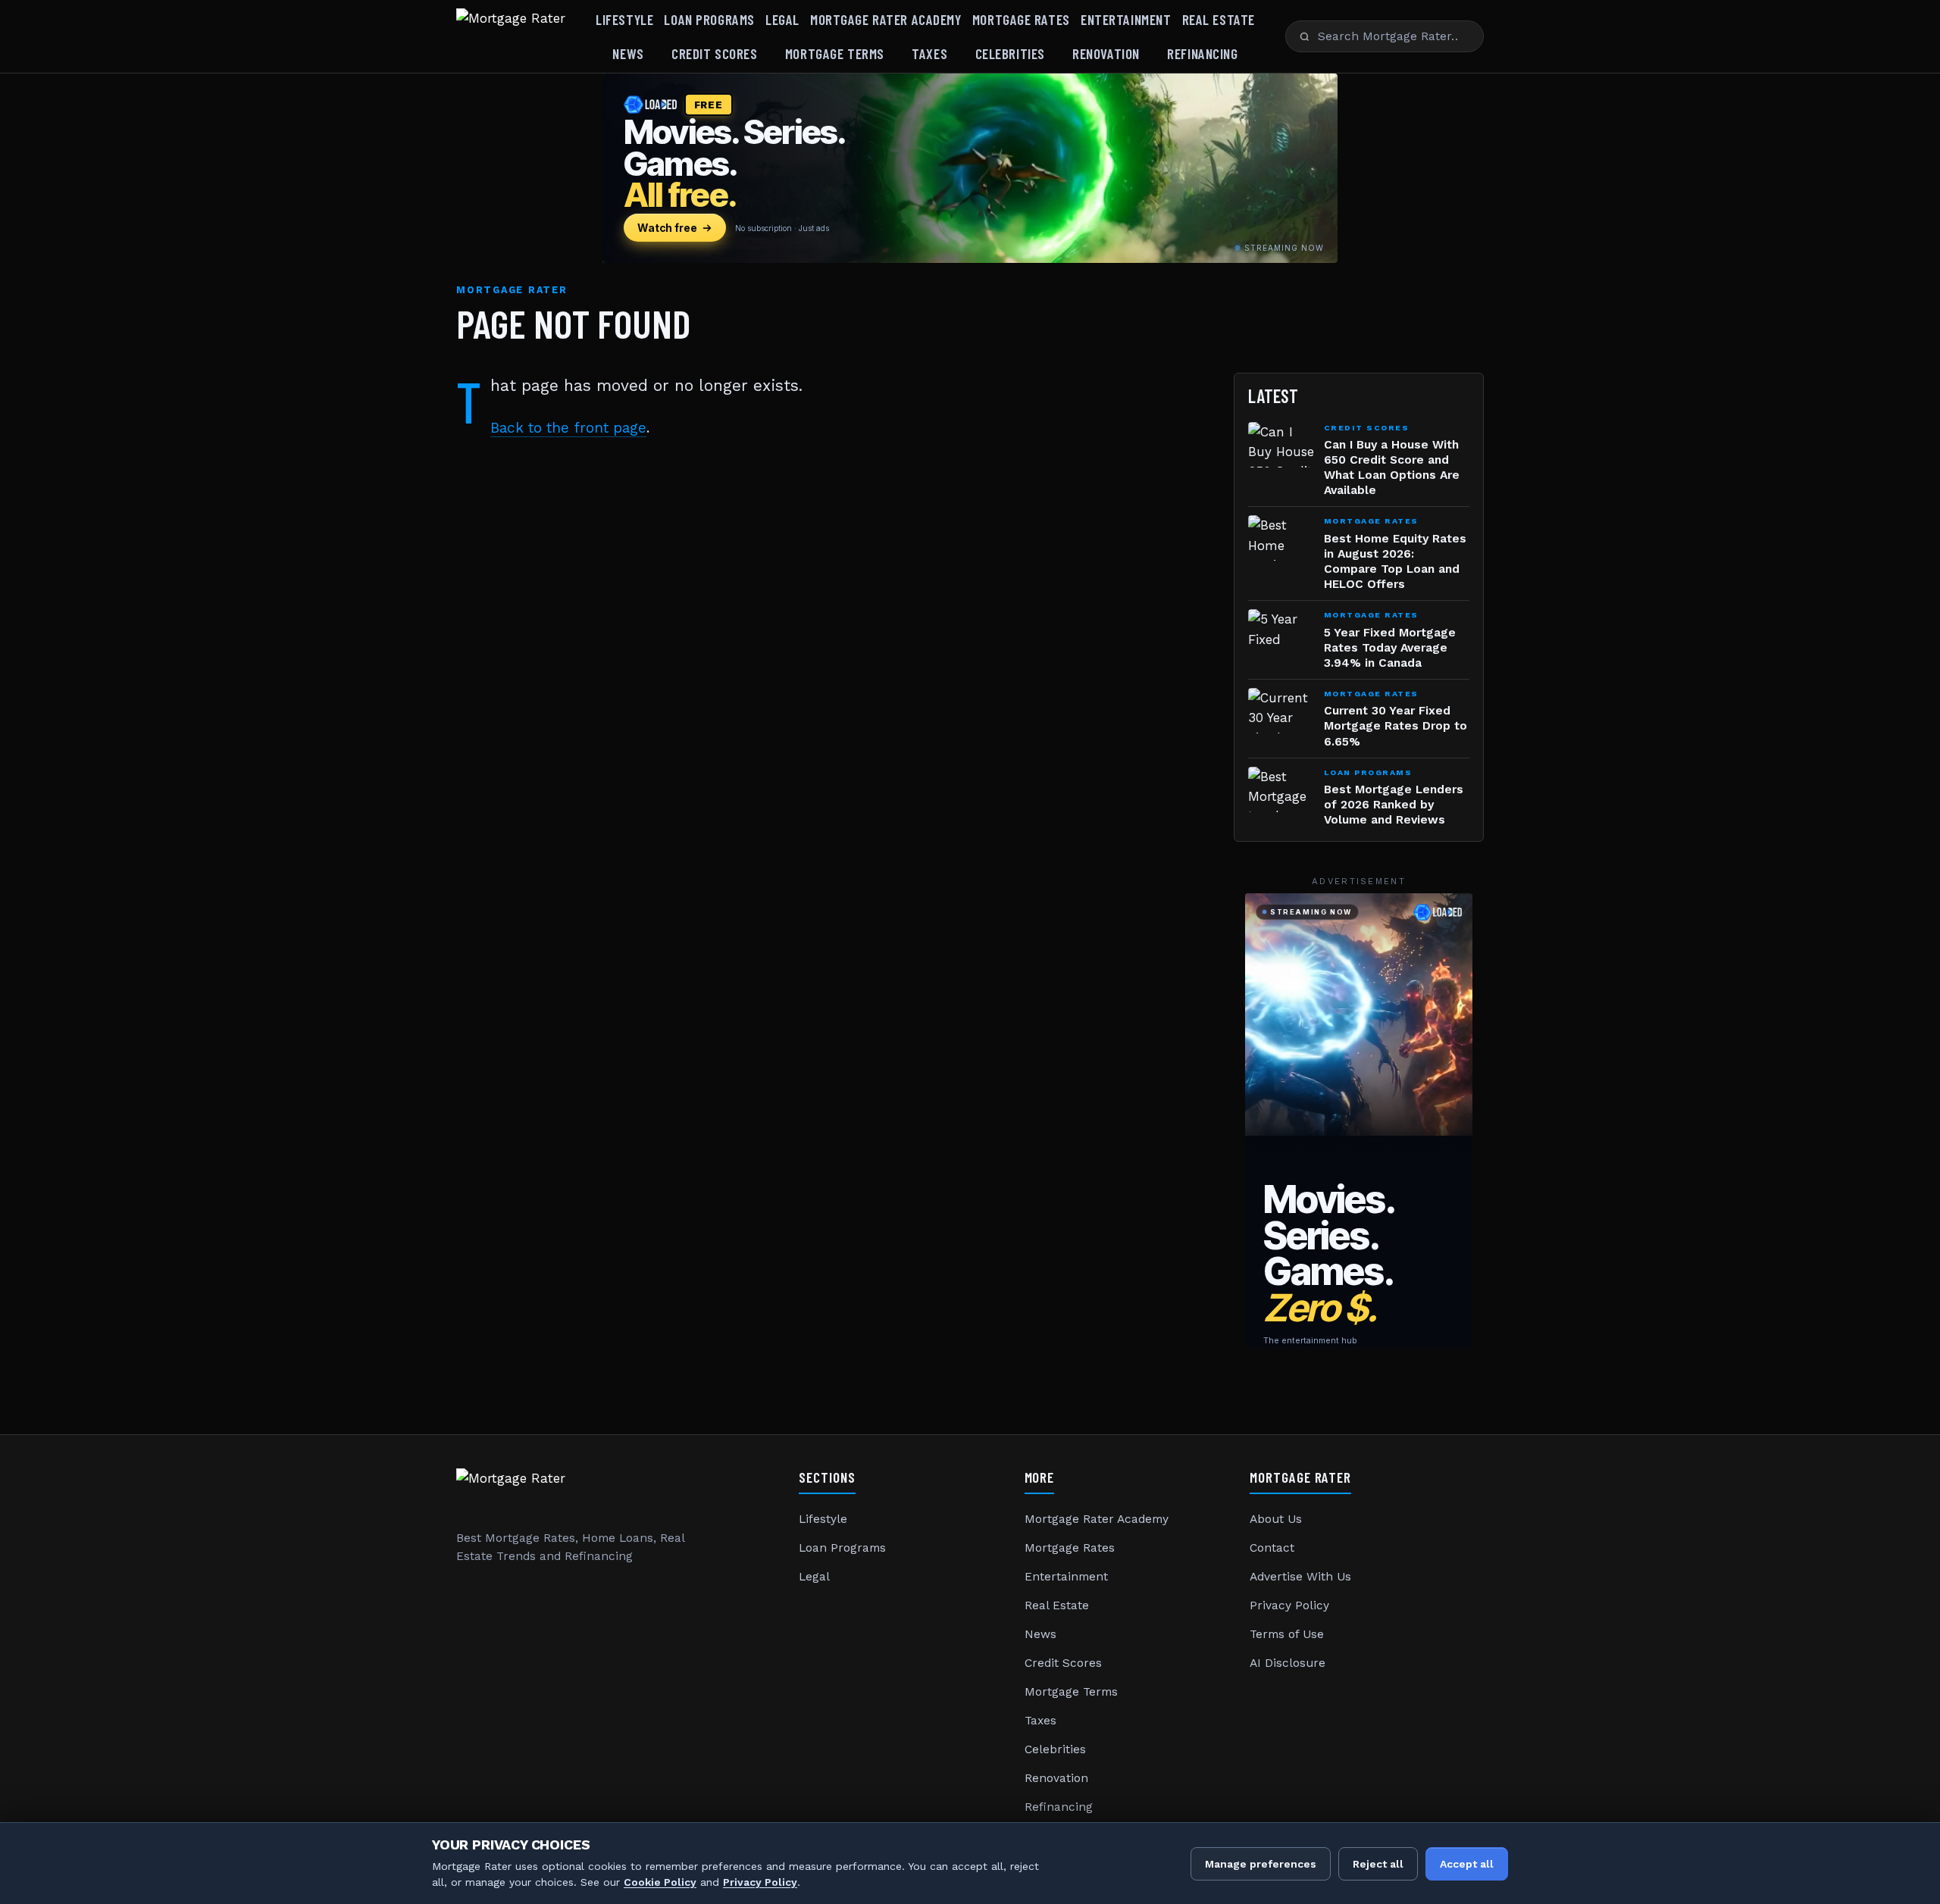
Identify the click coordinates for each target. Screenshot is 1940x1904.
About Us (1276, 1519)
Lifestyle (624, 19)
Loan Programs (709, 19)
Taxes (929, 53)
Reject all (1378, 1864)
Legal (782, 19)
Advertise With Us (1300, 1577)
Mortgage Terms (835, 53)
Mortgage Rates (1021, 19)
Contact (1272, 1548)
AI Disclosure (1288, 1663)
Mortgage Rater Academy (886, 19)
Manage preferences (1261, 1864)
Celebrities (1010, 53)
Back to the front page (568, 428)
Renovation (1106, 53)
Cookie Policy (660, 1882)
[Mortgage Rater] (511, 36)
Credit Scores (714, 53)
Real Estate (1219, 19)
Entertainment (1126, 19)
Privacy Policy (1289, 1605)
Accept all (1467, 1864)
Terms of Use (1287, 1634)
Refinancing (1202, 53)
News (628, 53)
